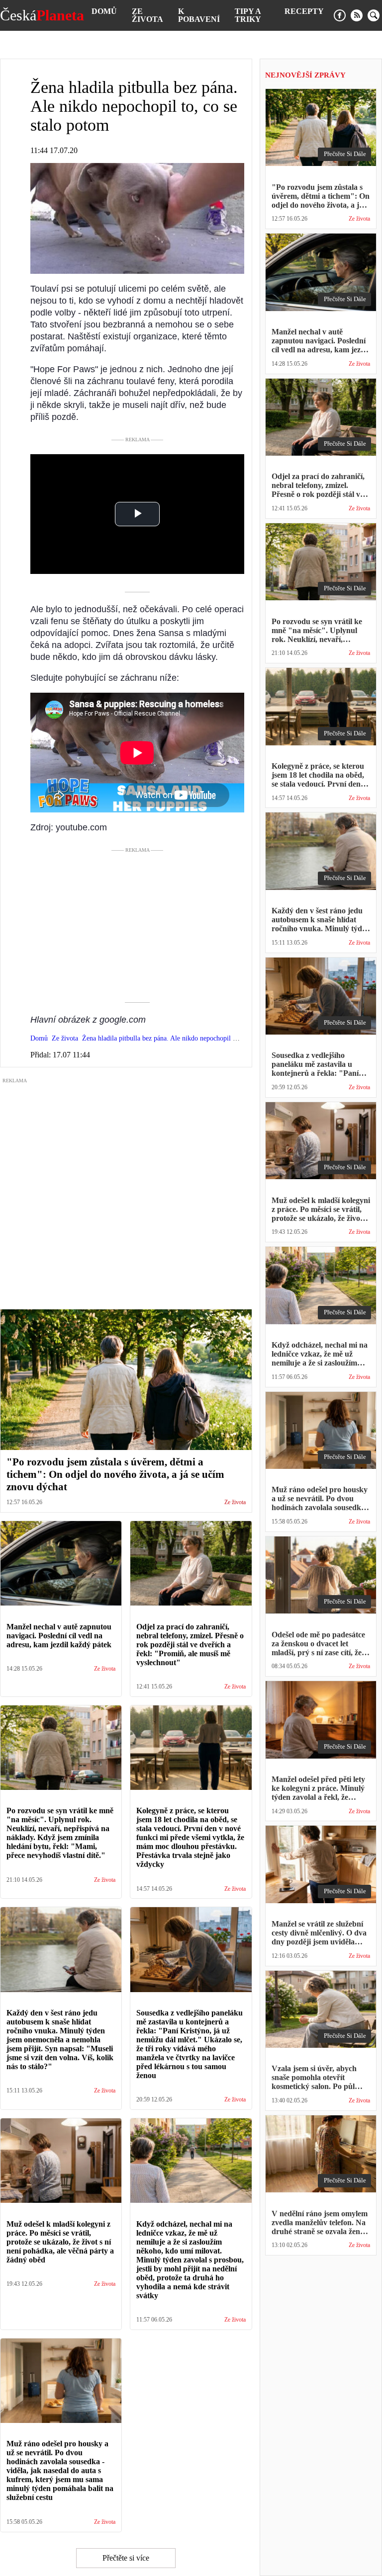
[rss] (357, 15)
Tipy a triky (248, 15)
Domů (104, 11)
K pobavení (199, 15)
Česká (42, 15)
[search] (374, 15)
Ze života (147, 15)
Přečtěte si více (126, 2558)
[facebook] (340, 15)
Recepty (304, 11)
